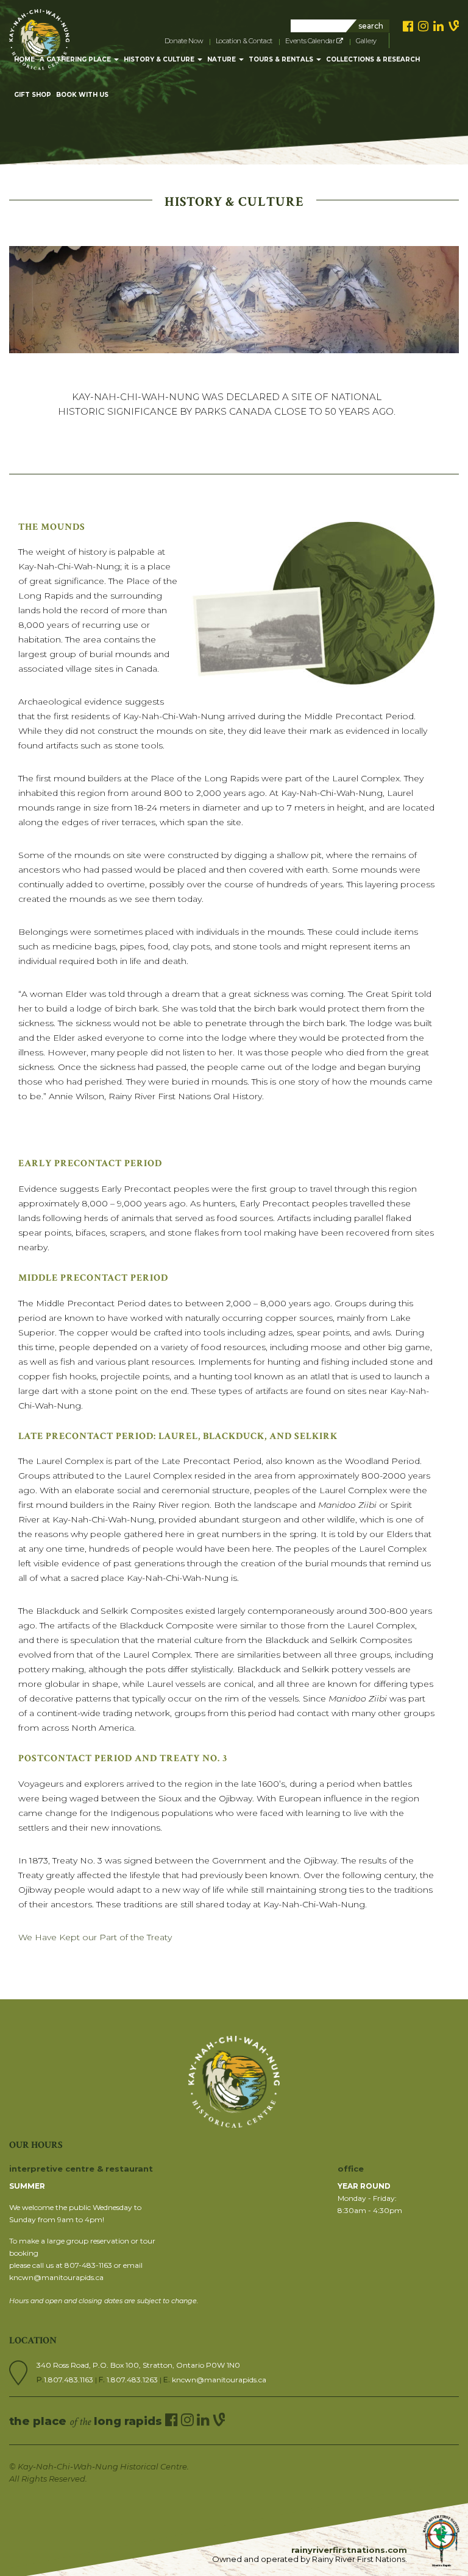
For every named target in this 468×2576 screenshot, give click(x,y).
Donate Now (184, 41)
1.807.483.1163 (69, 2380)
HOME (24, 59)
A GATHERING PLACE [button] (76, 59)
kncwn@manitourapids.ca (219, 2380)
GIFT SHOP (33, 95)
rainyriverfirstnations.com (349, 2550)
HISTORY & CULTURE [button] (160, 59)
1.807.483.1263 (133, 2380)
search (371, 26)
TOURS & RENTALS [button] (282, 59)
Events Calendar (311, 41)
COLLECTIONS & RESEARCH (373, 59)
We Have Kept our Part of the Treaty (95, 1937)
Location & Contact (244, 41)
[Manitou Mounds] (39, 24)
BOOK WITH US (82, 95)
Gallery (366, 41)
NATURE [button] (222, 59)
